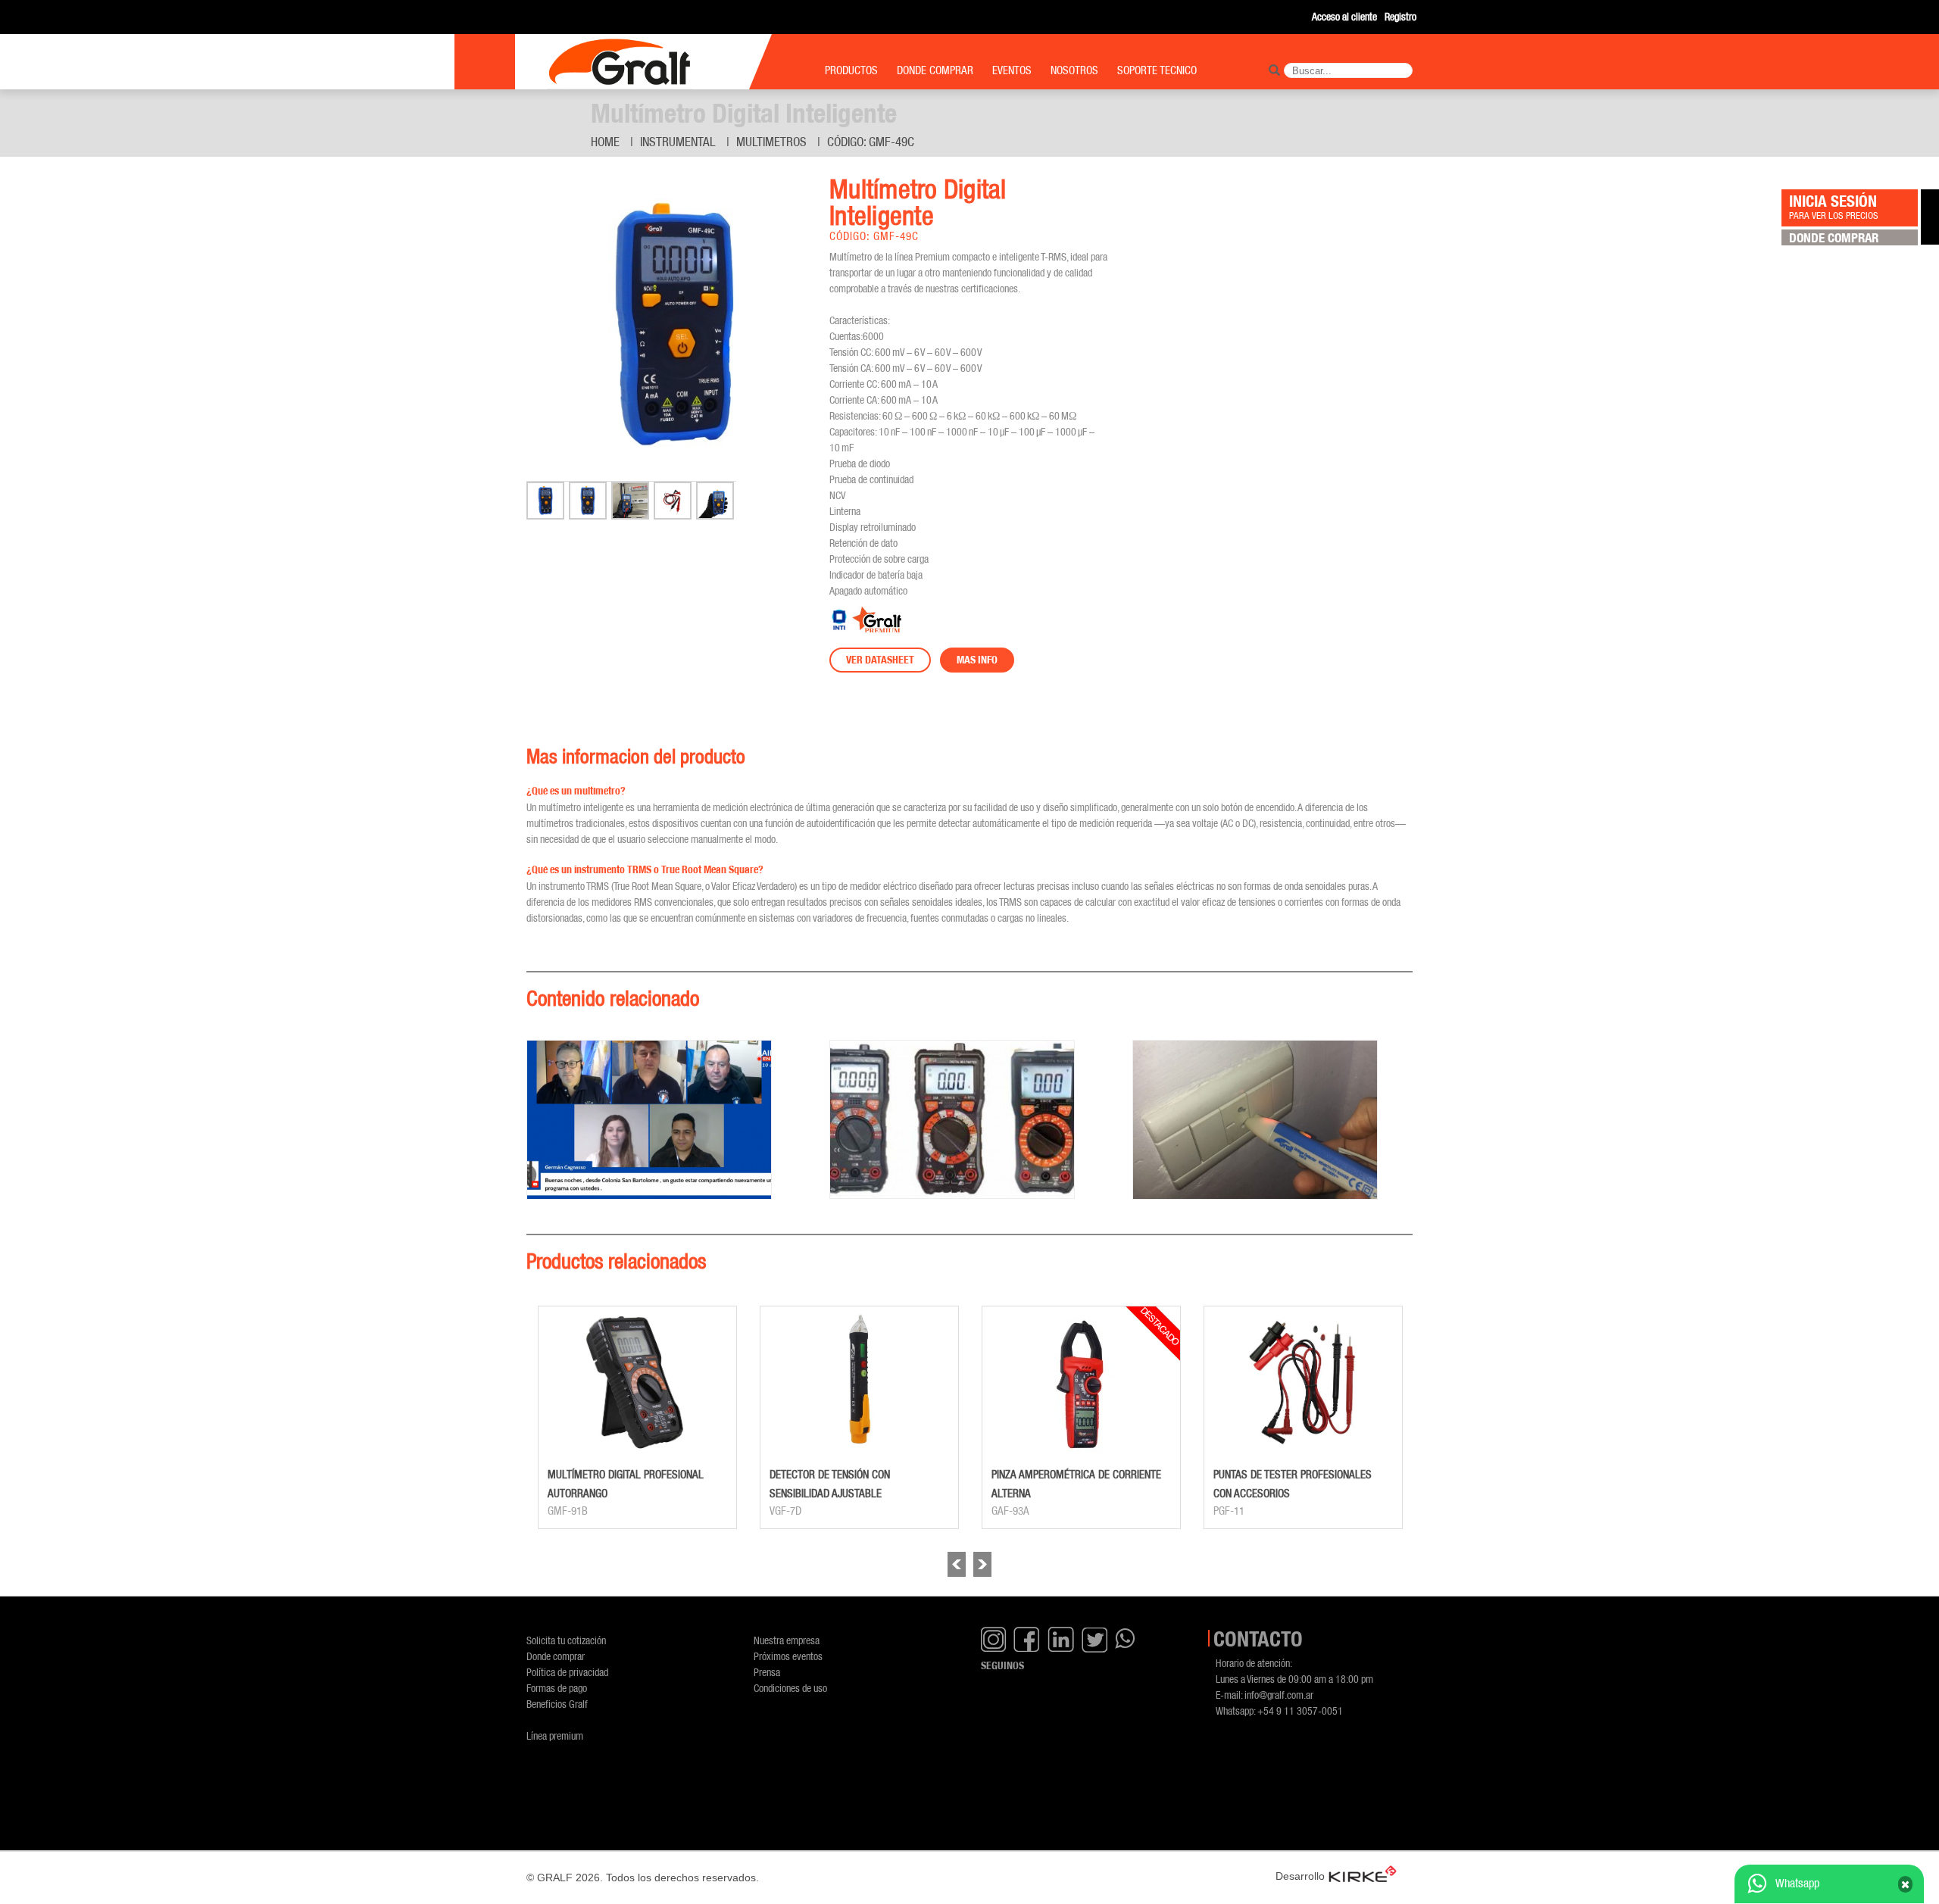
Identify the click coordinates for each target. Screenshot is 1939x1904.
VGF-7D (785, 1511)
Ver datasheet (880, 660)
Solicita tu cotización (566, 1640)
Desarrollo (1300, 1876)
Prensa (767, 1672)
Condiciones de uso (790, 1688)
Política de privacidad (567, 1672)
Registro (1400, 16)
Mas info (977, 660)
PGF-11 (1229, 1511)
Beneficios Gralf (557, 1704)
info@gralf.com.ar (1279, 1695)
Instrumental (678, 142)
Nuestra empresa (787, 1640)
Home (605, 142)
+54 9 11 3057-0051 (1300, 1710)
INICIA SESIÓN (1834, 206)
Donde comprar (556, 1656)
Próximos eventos (788, 1656)
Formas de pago (557, 1688)
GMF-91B (568, 1511)
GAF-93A (1010, 1511)
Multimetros (771, 142)
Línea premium (555, 1735)
